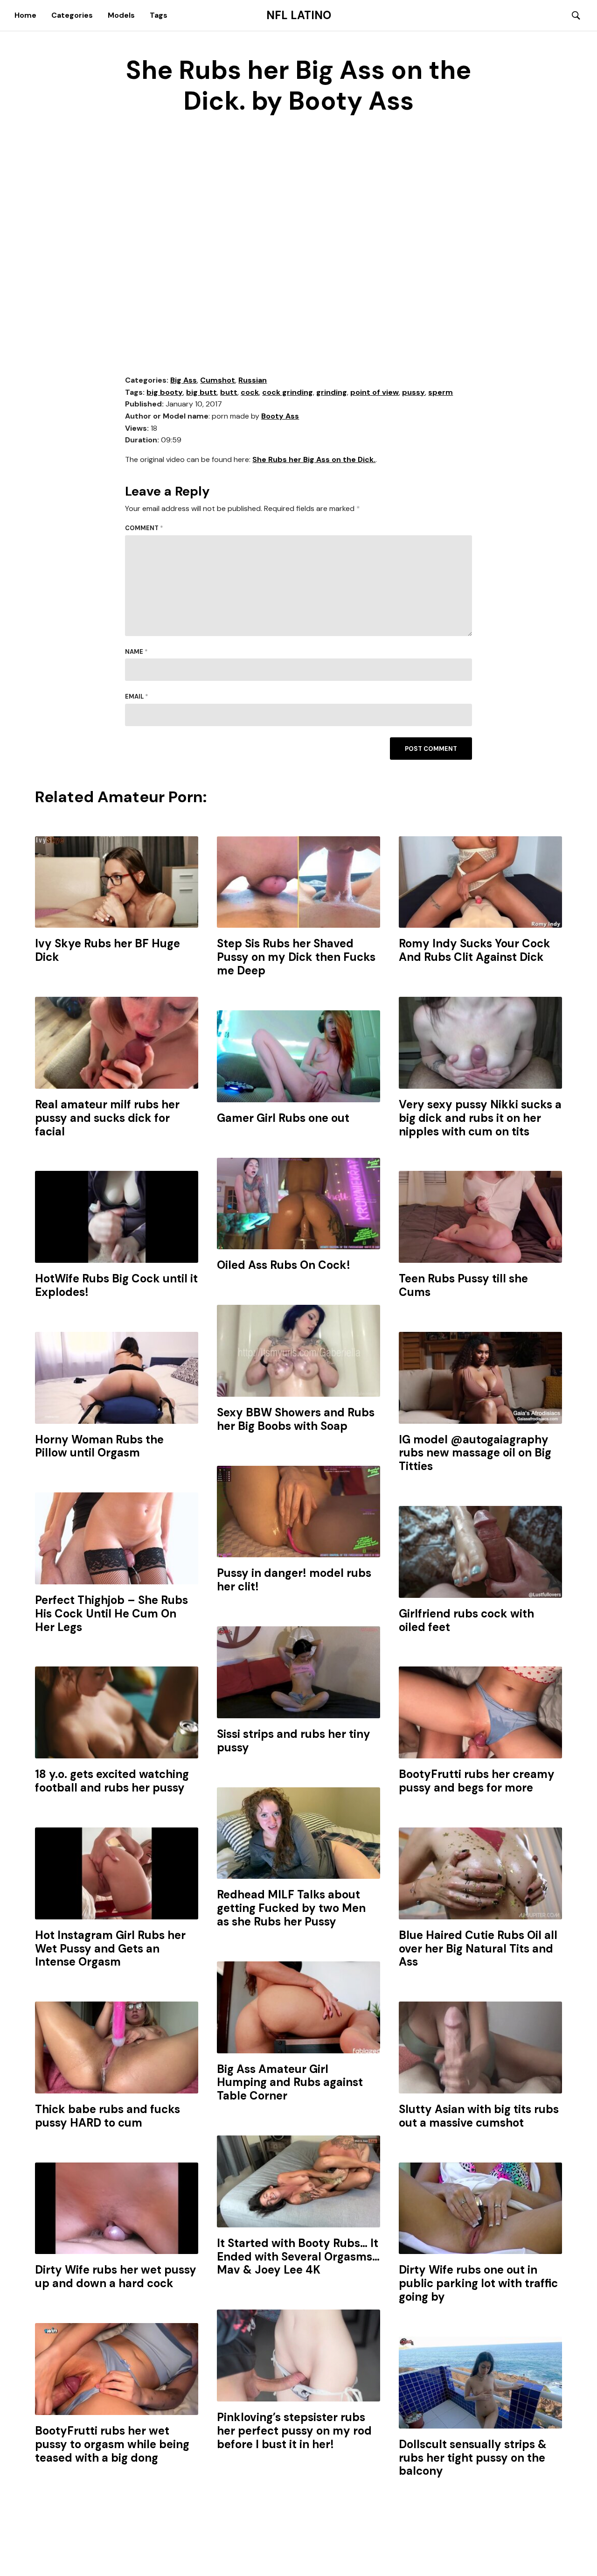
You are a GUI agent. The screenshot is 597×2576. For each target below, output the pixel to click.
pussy (413, 392)
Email (137, 696)
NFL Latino (299, 15)
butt (229, 392)
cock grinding (288, 392)
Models (121, 15)
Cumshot (218, 380)
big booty (165, 392)
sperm (441, 392)
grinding (332, 392)
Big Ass (184, 380)
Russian (253, 380)
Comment (144, 528)
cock (250, 392)
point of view (375, 392)
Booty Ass (280, 416)
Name (136, 652)
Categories (72, 15)
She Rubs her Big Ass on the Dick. (314, 459)
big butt (201, 392)
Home (25, 15)
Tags (159, 15)
